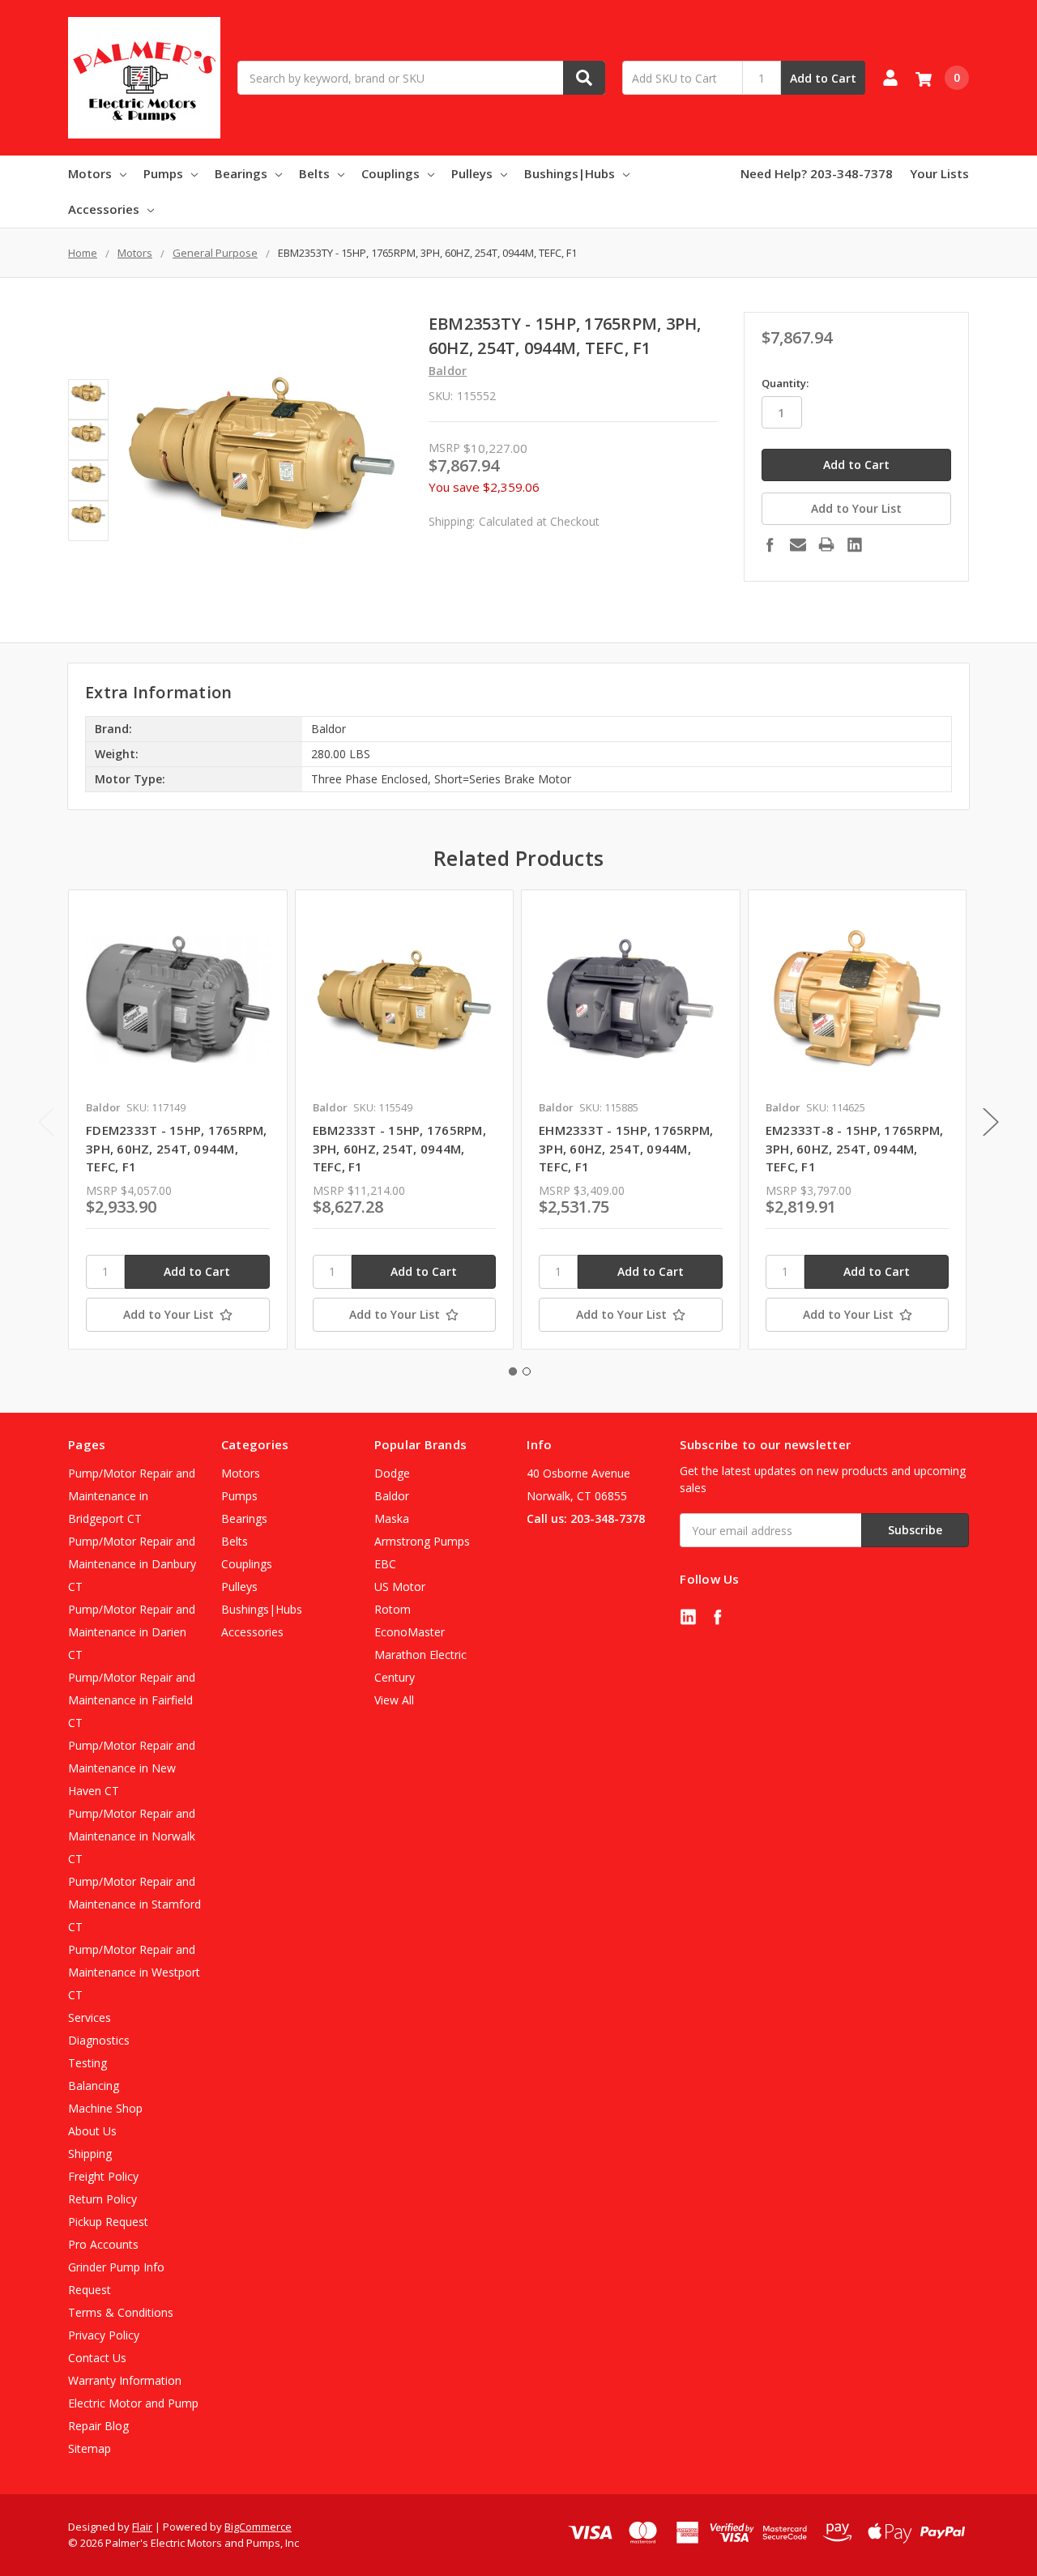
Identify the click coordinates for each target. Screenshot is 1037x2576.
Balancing (94, 2086)
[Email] (798, 544)
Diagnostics (99, 2040)
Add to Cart (823, 78)
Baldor (392, 1496)
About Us (92, 2131)
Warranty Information (125, 2380)
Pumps (163, 173)
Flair (142, 2527)
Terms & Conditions (121, 2312)
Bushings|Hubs (570, 173)
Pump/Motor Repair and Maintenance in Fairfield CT (132, 1700)
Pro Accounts (103, 2244)
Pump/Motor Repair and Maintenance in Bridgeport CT (132, 1496)
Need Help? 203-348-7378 (817, 173)
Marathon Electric (420, 1655)
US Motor (400, 1587)
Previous (46, 1122)
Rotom (393, 1609)
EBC (385, 1564)
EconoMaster (410, 1632)
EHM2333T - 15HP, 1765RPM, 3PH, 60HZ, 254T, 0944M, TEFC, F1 (626, 1148)
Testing (87, 2063)
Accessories (104, 209)
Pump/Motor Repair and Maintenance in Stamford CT (134, 1904)
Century (395, 1677)
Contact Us (97, 2358)
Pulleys (472, 173)
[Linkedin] (855, 544)
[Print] (826, 544)
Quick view (178, 999)
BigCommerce (258, 2527)
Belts (314, 173)
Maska (392, 1518)
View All (394, 1700)
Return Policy (102, 2199)
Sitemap (90, 2448)
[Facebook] (770, 544)
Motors (90, 173)
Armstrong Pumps (422, 1541)
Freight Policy (103, 2176)
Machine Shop (105, 2108)
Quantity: (785, 383)
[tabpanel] (177, 1120)
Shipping (90, 2154)
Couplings (390, 173)
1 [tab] (513, 1371)
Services (90, 2017)
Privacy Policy (104, 2335)
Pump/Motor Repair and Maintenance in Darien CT (132, 1632)
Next (991, 1122)
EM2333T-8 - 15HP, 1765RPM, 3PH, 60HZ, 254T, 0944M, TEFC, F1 (855, 1148)
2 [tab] (527, 1371)
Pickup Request (108, 2222)
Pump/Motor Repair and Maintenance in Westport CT (134, 1972)
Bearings (241, 173)
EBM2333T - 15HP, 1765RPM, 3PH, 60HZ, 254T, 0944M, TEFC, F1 (399, 1148)
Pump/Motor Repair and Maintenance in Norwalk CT (132, 1836)
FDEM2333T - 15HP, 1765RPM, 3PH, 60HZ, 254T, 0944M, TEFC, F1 (177, 1148)
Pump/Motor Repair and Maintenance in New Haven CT (132, 1768)
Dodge (392, 1473)
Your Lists (939, 173)
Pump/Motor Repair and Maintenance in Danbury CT (132, 1564)
